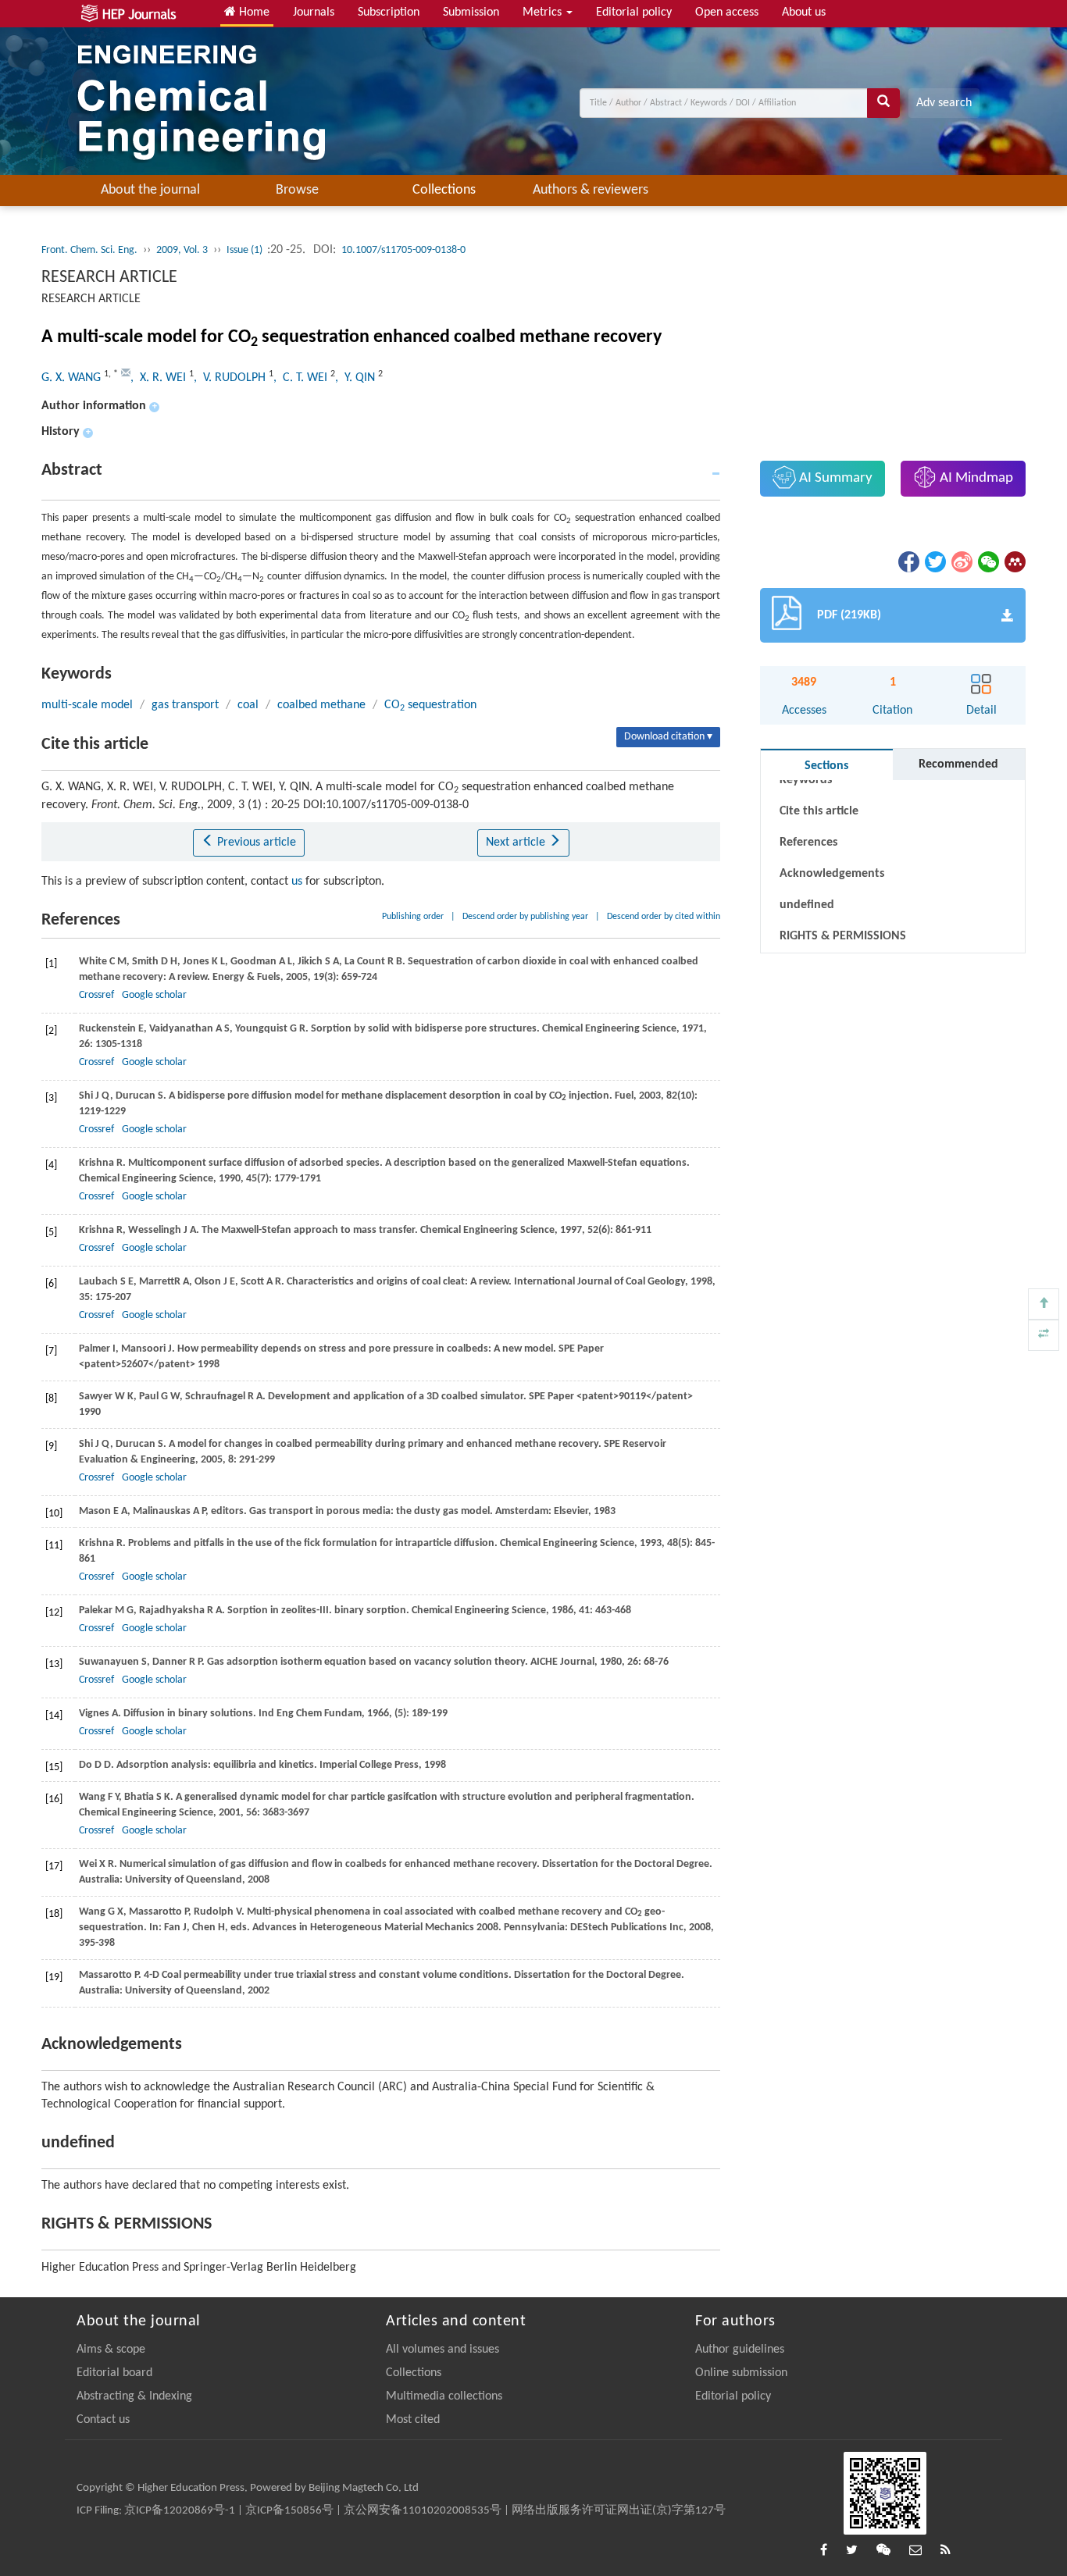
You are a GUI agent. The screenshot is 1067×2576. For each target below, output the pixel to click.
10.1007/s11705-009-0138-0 (403, 250)
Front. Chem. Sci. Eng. (89, 250)
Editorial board (114, 2373)
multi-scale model (87, 705)
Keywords (806, 780)
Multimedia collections (444, 2396)
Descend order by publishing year (525, 917)
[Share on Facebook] (908, 561)
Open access (727, 12)
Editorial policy (634, 12)
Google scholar (154, 995)
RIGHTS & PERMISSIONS (843, 936)
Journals (314, 12)
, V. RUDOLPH (231, 378)
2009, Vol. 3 (182, 250)
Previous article (255, 843)
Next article (517, 843)
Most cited (413, 2420)
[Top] (1044, 1304)
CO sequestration (430, 705)
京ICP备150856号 (289, 2511)
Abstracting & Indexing (134, 2396)
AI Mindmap (975, 478)
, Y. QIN (357, 378)
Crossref (96, 995)
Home (253, 12)
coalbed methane (321, 705)
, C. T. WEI (302, 378)
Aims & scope (111, 2350)
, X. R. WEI (160, 378)
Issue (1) (246, 250)
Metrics (544, 12)
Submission (471, 12)
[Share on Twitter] (934, 561)
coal (248, 705)
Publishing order (413, 917)
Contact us (103, 2420)
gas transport (185, 705)
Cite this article (819, 811)
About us (804, 12)
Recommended (958, 764)
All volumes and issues (443, 2350)
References (808, 843)
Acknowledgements (832, 874)
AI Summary (834, 478)
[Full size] (1044, 1335)
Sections (826, 766)
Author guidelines (740, 2350)
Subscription (389, 12)
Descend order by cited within (664, 917)
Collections (444, 190)
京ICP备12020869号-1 (180, 2511)
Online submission (741, 2373)
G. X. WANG (73, 378)
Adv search (944, 103)
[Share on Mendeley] (1014, 561)
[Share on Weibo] (961, 561)
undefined (807, 905)
